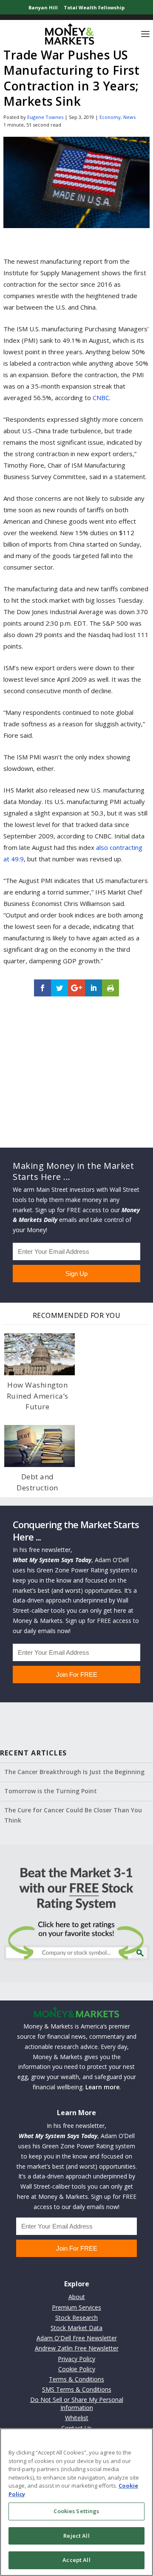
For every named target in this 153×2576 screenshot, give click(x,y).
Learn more (102, 2087)
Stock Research (76, 2318)
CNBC (101, 398)
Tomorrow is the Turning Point (51, 1791)
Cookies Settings (76, 2511)
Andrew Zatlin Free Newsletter (77, 2348)
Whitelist (77, 2418)
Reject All (76, 2536)
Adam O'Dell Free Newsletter (77, 2338)
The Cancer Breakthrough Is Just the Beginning (74, 1772)
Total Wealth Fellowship (94, 7)
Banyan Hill (43, 7)
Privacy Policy (76, 2359)
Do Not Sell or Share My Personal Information (77, 2403)
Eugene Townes (45, 117)
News (129, 117)
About (77, 2297)
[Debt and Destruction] (40, 1446)
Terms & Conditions (76, 2379)
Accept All (76, 2560)
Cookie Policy (77, 2369)
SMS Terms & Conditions (77, 2389)
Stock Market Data (76, 2328)
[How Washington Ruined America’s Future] (40, 1354)
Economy (110, 117)
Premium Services (76, 2307)
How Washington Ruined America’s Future (38, 1396)
